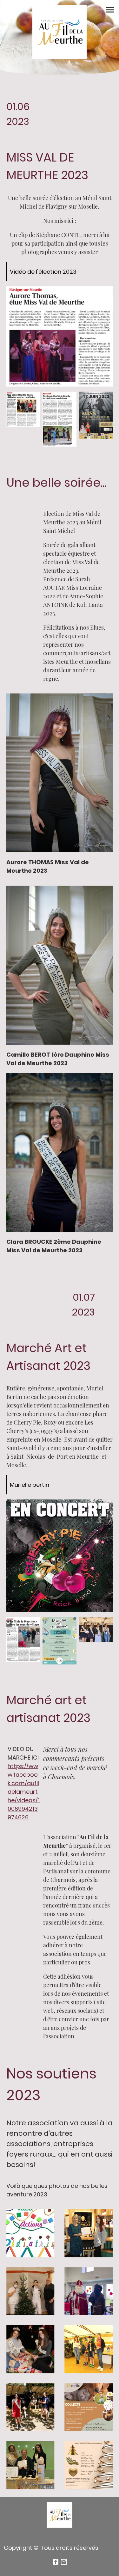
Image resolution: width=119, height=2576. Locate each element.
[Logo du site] (60, 32)
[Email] (64, 2562)
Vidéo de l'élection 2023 (44, 272)
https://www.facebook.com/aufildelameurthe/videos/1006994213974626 (24, 1792)
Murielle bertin (30, 1485)
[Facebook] (56, 2562)
